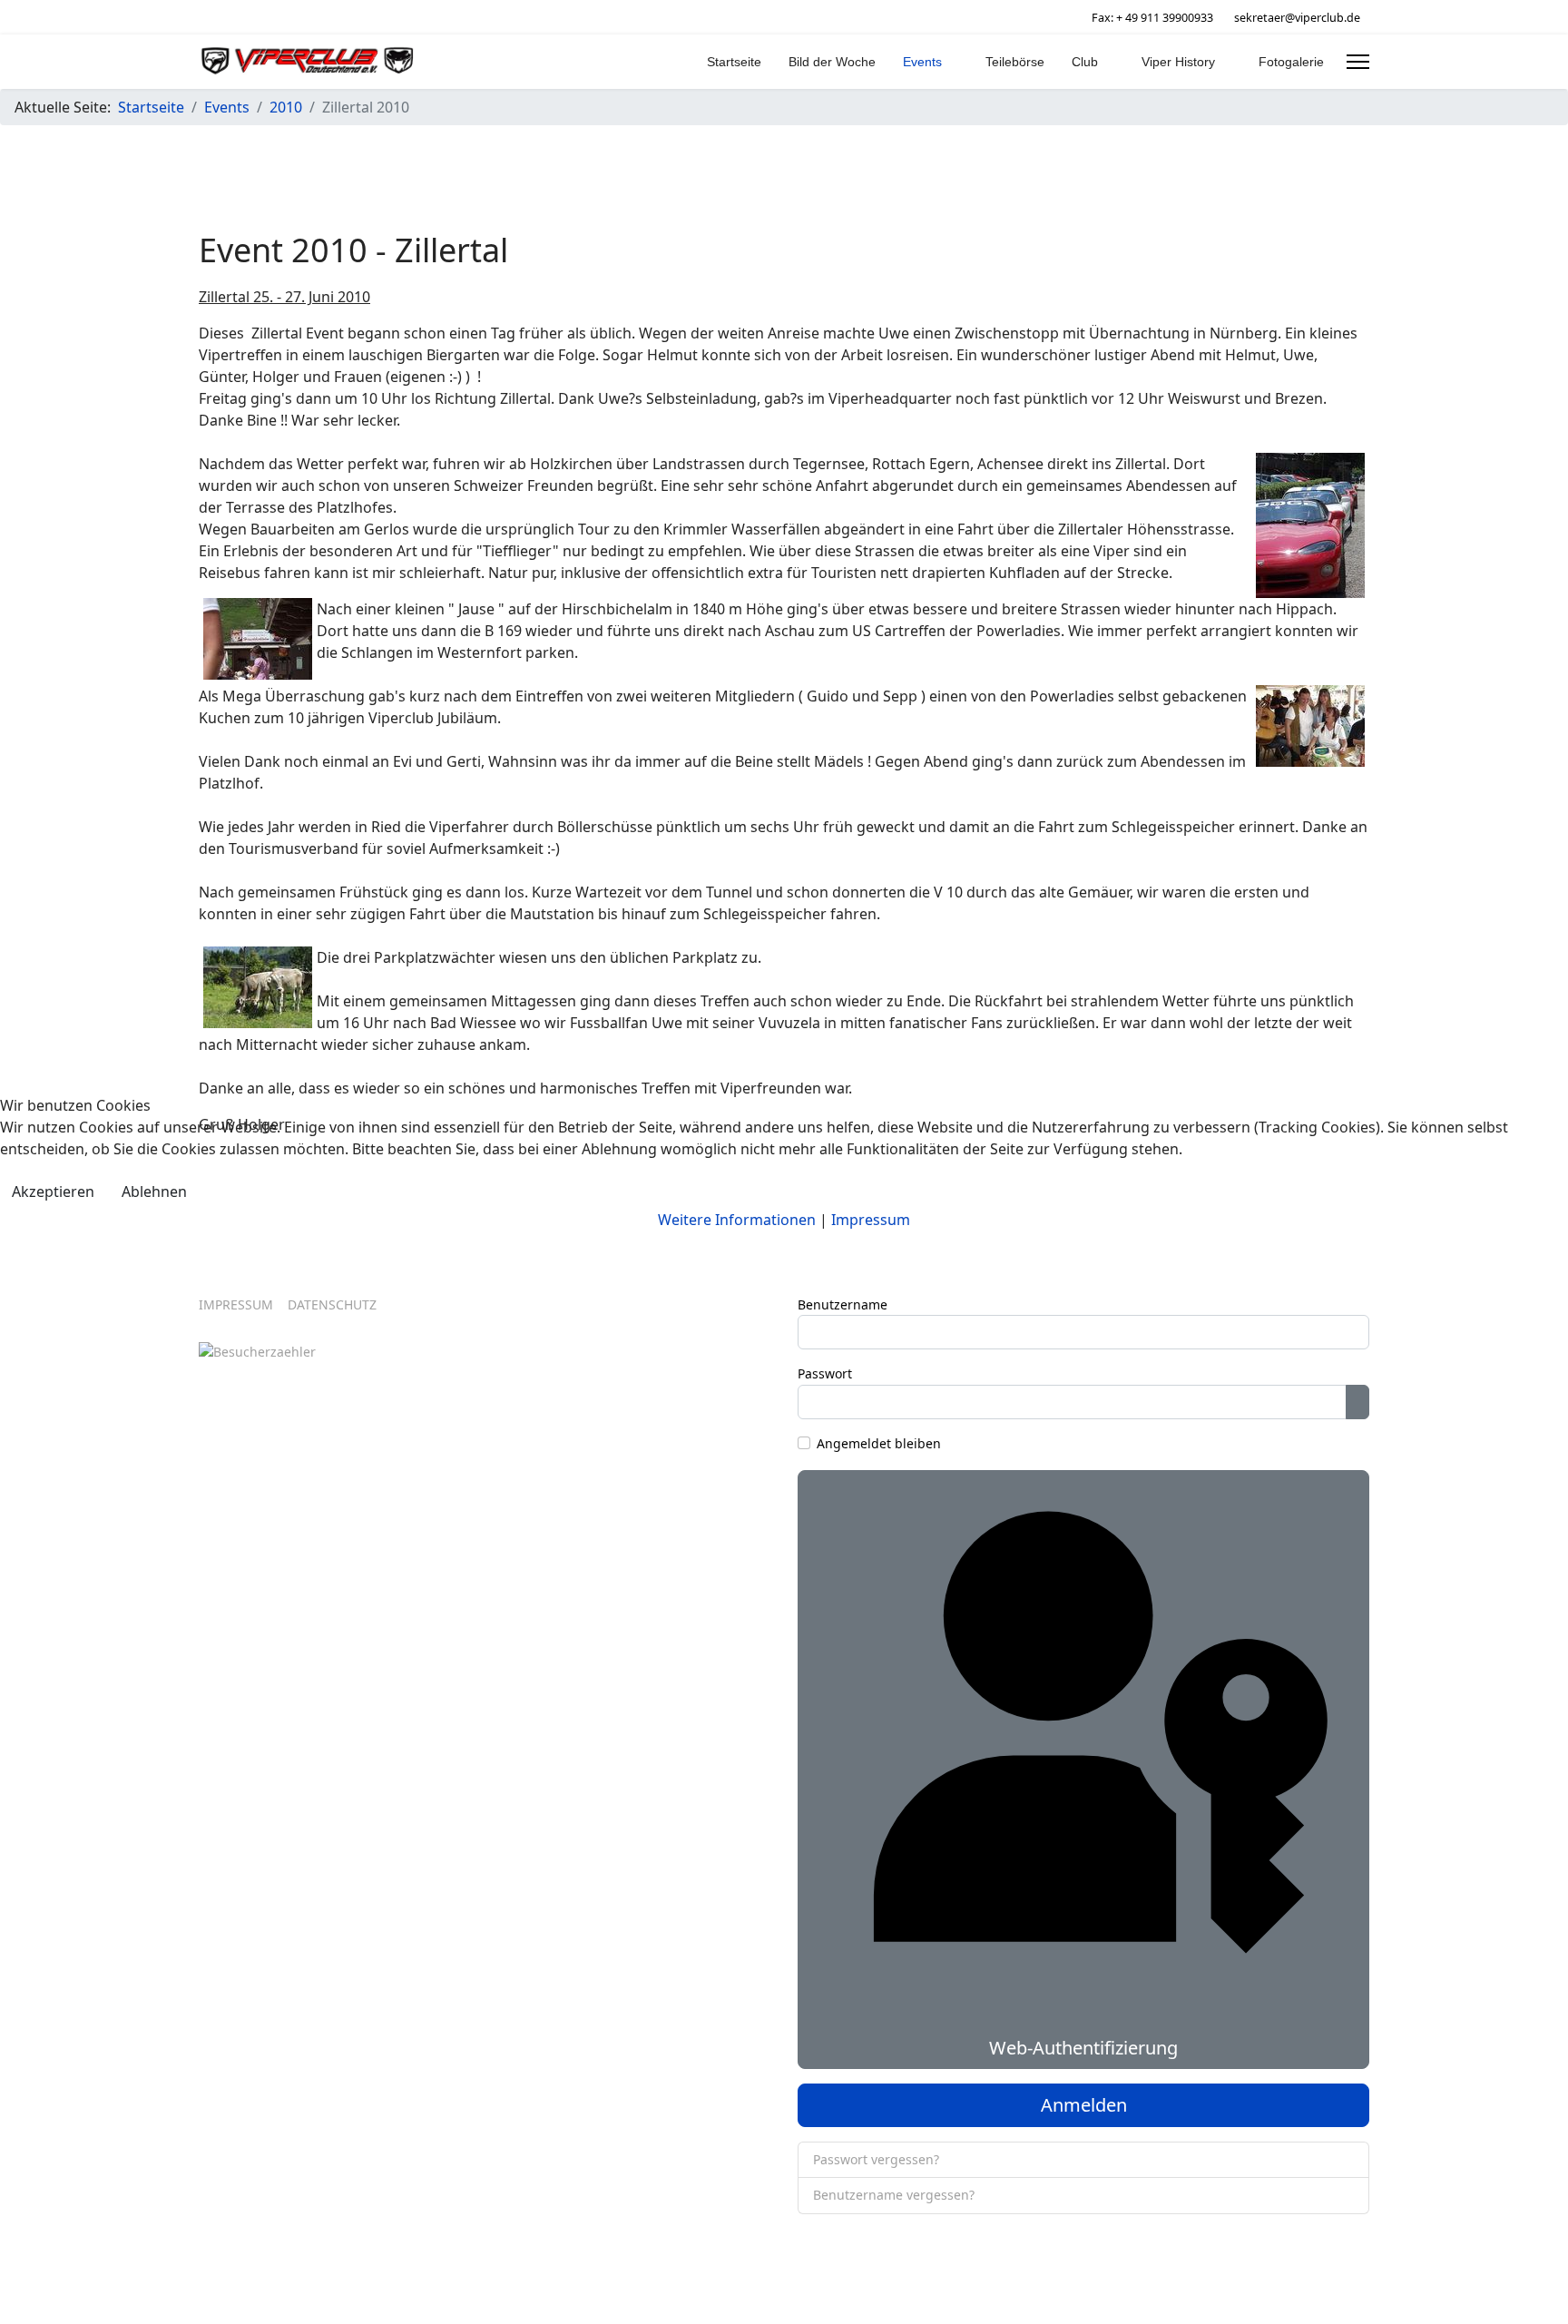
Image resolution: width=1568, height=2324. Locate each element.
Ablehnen (154, 1191)
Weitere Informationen (737, 1220)
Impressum (871, 1220)
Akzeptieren (53, 1191)
